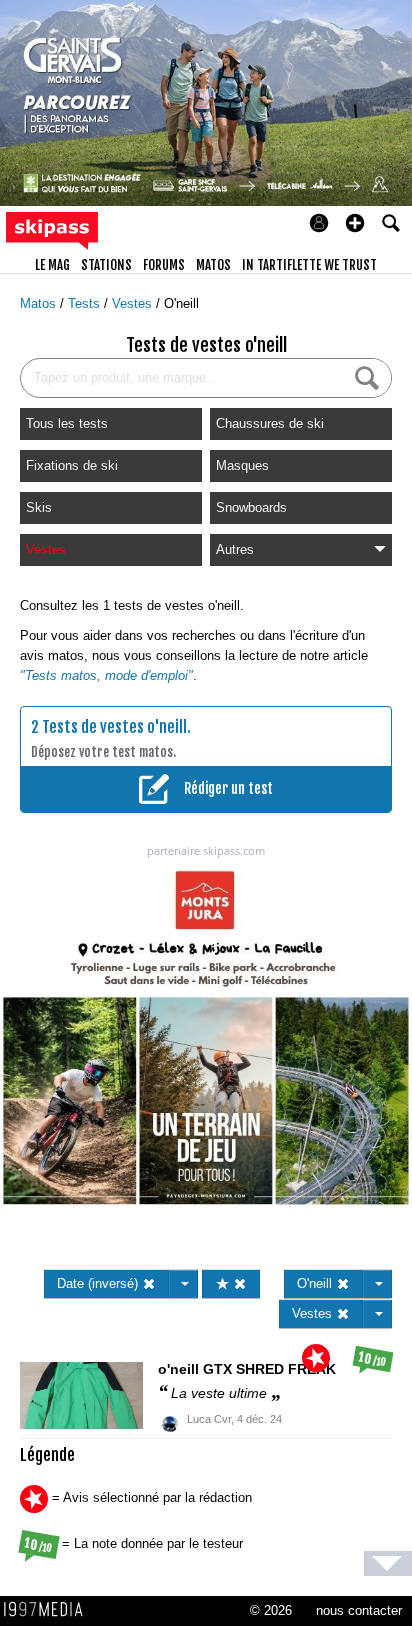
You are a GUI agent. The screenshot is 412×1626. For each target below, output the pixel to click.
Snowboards (251, 507)
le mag (52, 265)
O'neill (181, 303)
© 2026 (271, 1610)
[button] (355, 223)
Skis (39, 507)
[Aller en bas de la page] (388, 1563)
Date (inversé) (99, 1283)
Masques (242, 465)
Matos (40, 303)
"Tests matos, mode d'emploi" (106, 675)
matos (213, 265)
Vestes (134, 303)
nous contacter (359, 1610)
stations (106, 265)
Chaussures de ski (270, 423)
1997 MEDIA (49, 1610)
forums (164, 265)
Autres (235, 549)
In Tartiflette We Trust (309, 265)
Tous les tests (67, 423)
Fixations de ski (72, 465)
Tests (86, 303)
